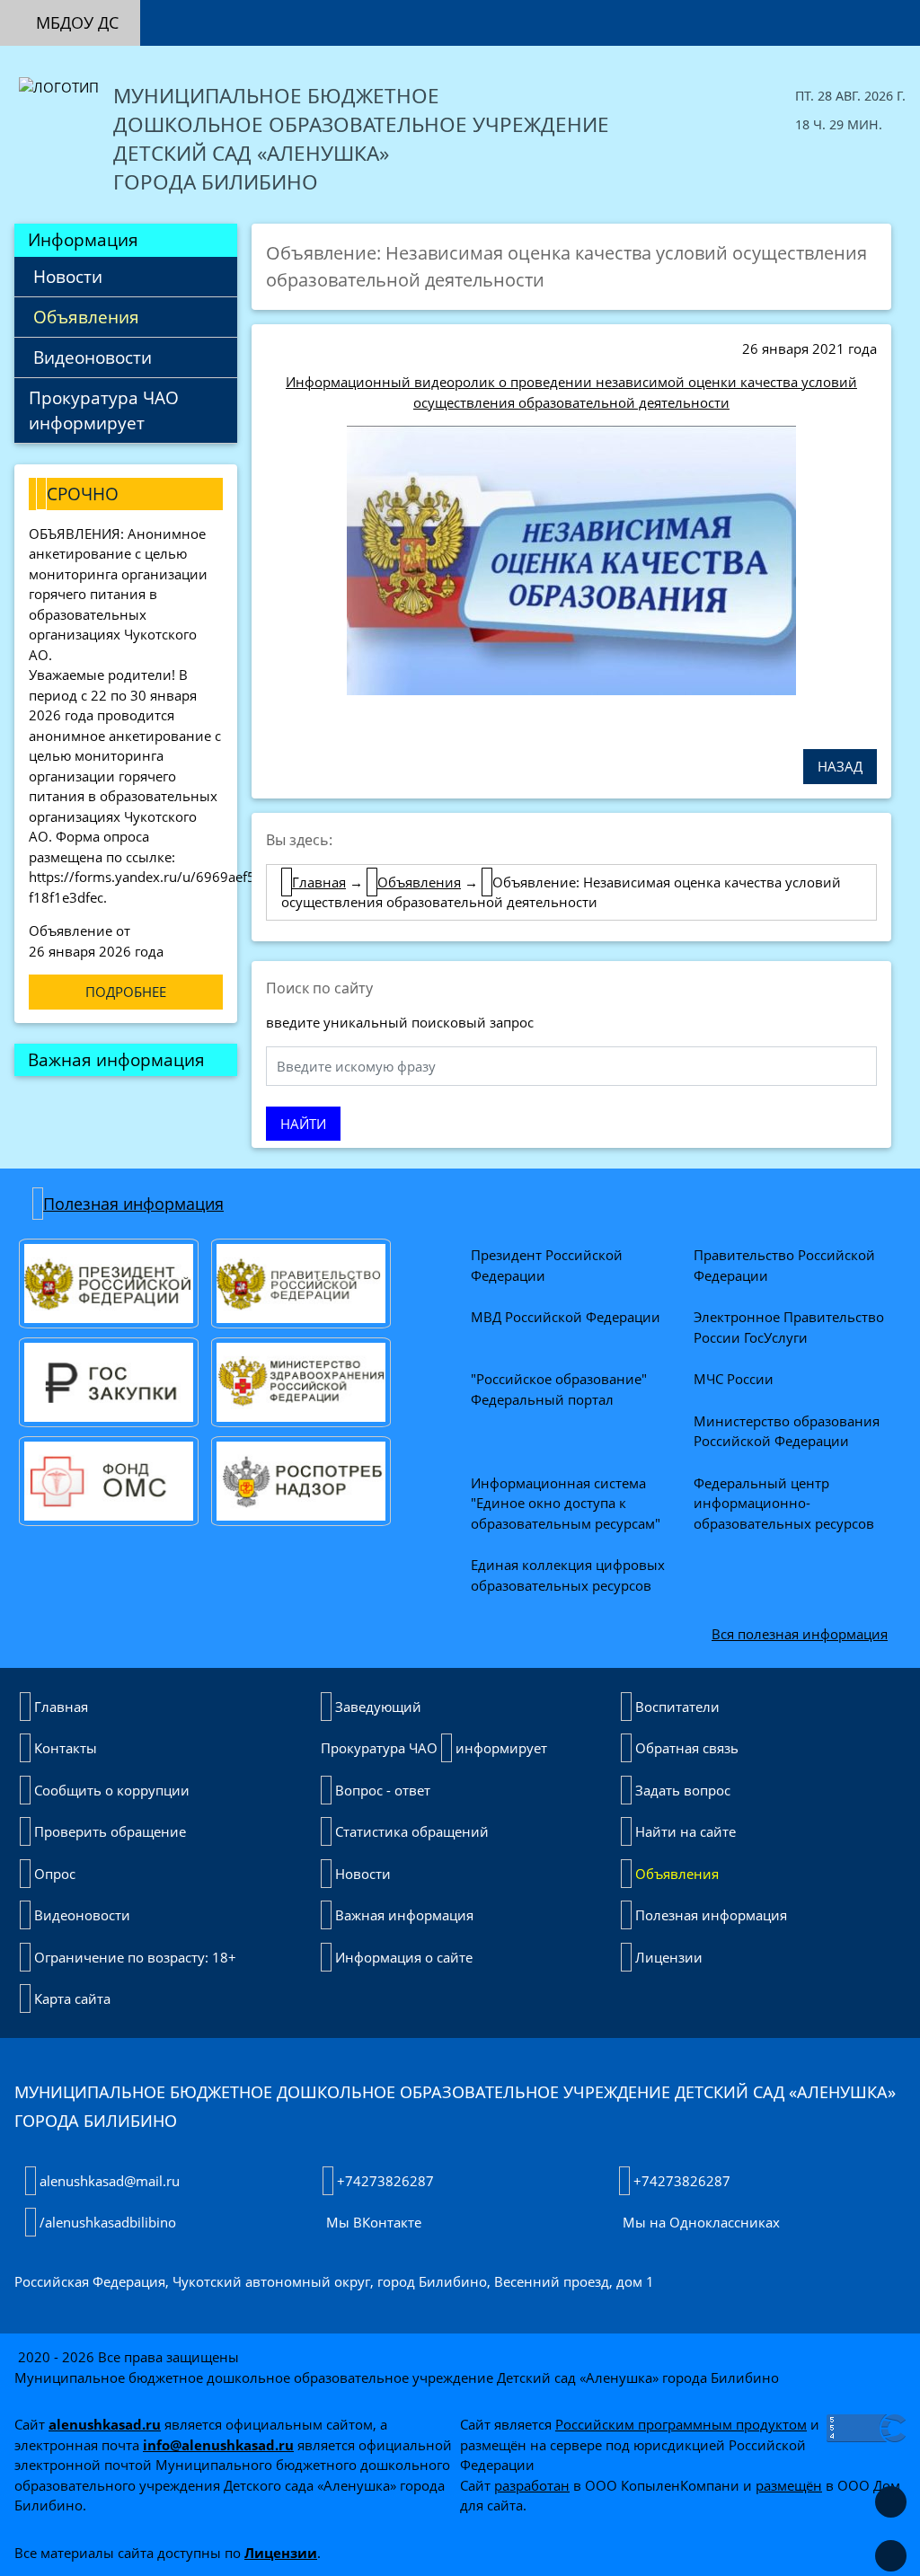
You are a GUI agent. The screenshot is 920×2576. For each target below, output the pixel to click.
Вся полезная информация (800, 1634)
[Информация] (248, 13)
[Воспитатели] (334, 11)
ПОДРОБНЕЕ (126, 992)
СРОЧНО (83, 494)
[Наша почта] (812, 11)
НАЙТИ (303, 1124)
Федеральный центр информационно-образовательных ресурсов (784, 1503)
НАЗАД (840, 766)
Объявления (84, 317)
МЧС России (734, 1379)
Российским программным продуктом (681, 2424)
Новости (66, 276)
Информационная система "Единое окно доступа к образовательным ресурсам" (566, 1503)
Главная (319, 882)
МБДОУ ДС (77, 22)
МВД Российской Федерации (566, 1317)
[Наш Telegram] (898, 11)
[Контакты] (377, 11)
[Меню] (162, 13)
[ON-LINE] (205, 13)
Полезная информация (133, 1204)
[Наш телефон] (855, 11)
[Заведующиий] (291, 11)
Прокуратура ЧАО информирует (108, 410)
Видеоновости (90, 357)
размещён (789, 2485)
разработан (532, 2485)
